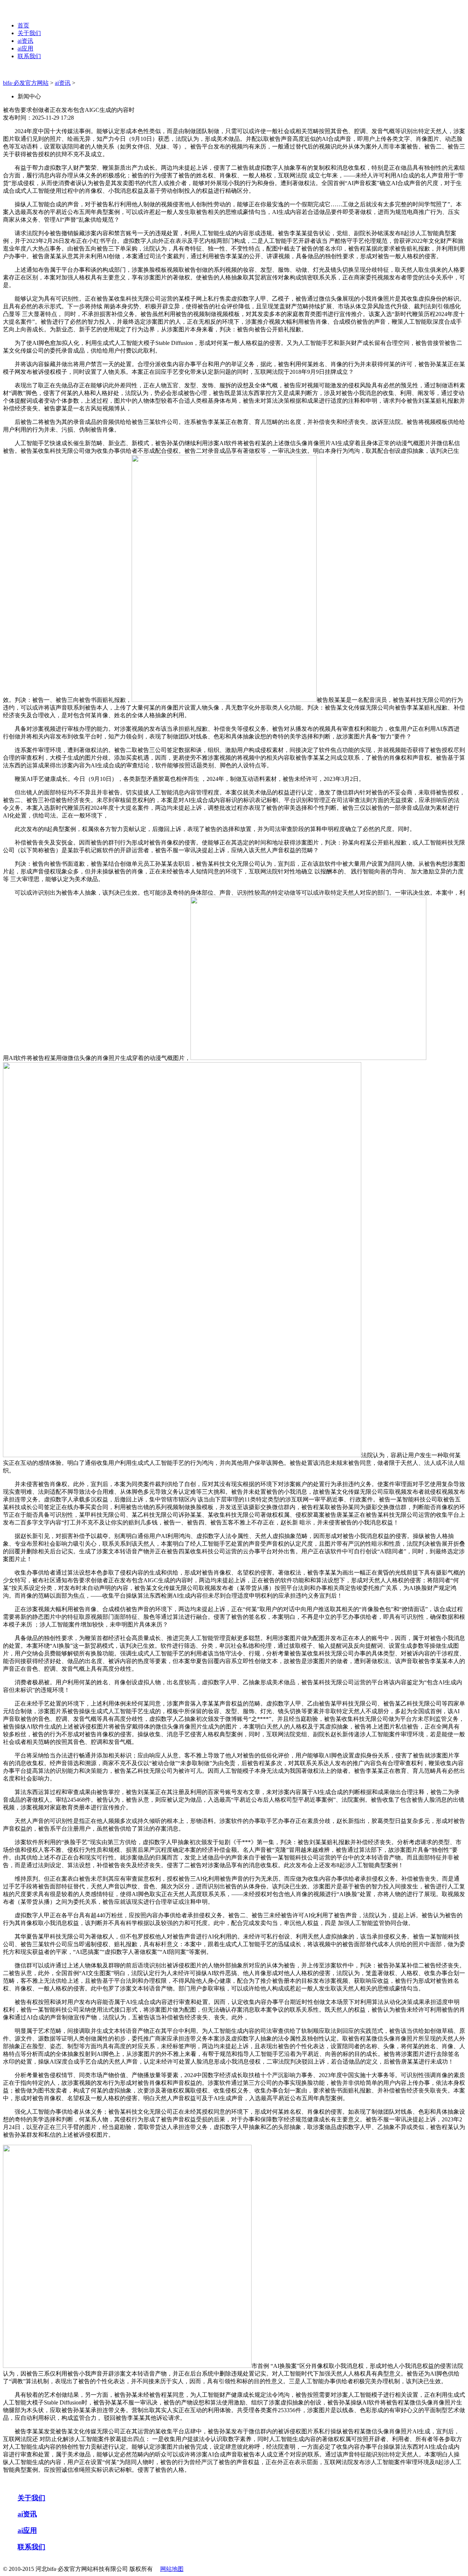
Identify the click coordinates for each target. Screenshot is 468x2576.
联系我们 (29, 56)
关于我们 (29, 33)
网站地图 (172, 2569)
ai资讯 (25, 41)
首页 (23, 25)
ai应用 (25, 48)
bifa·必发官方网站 (26, 83)
